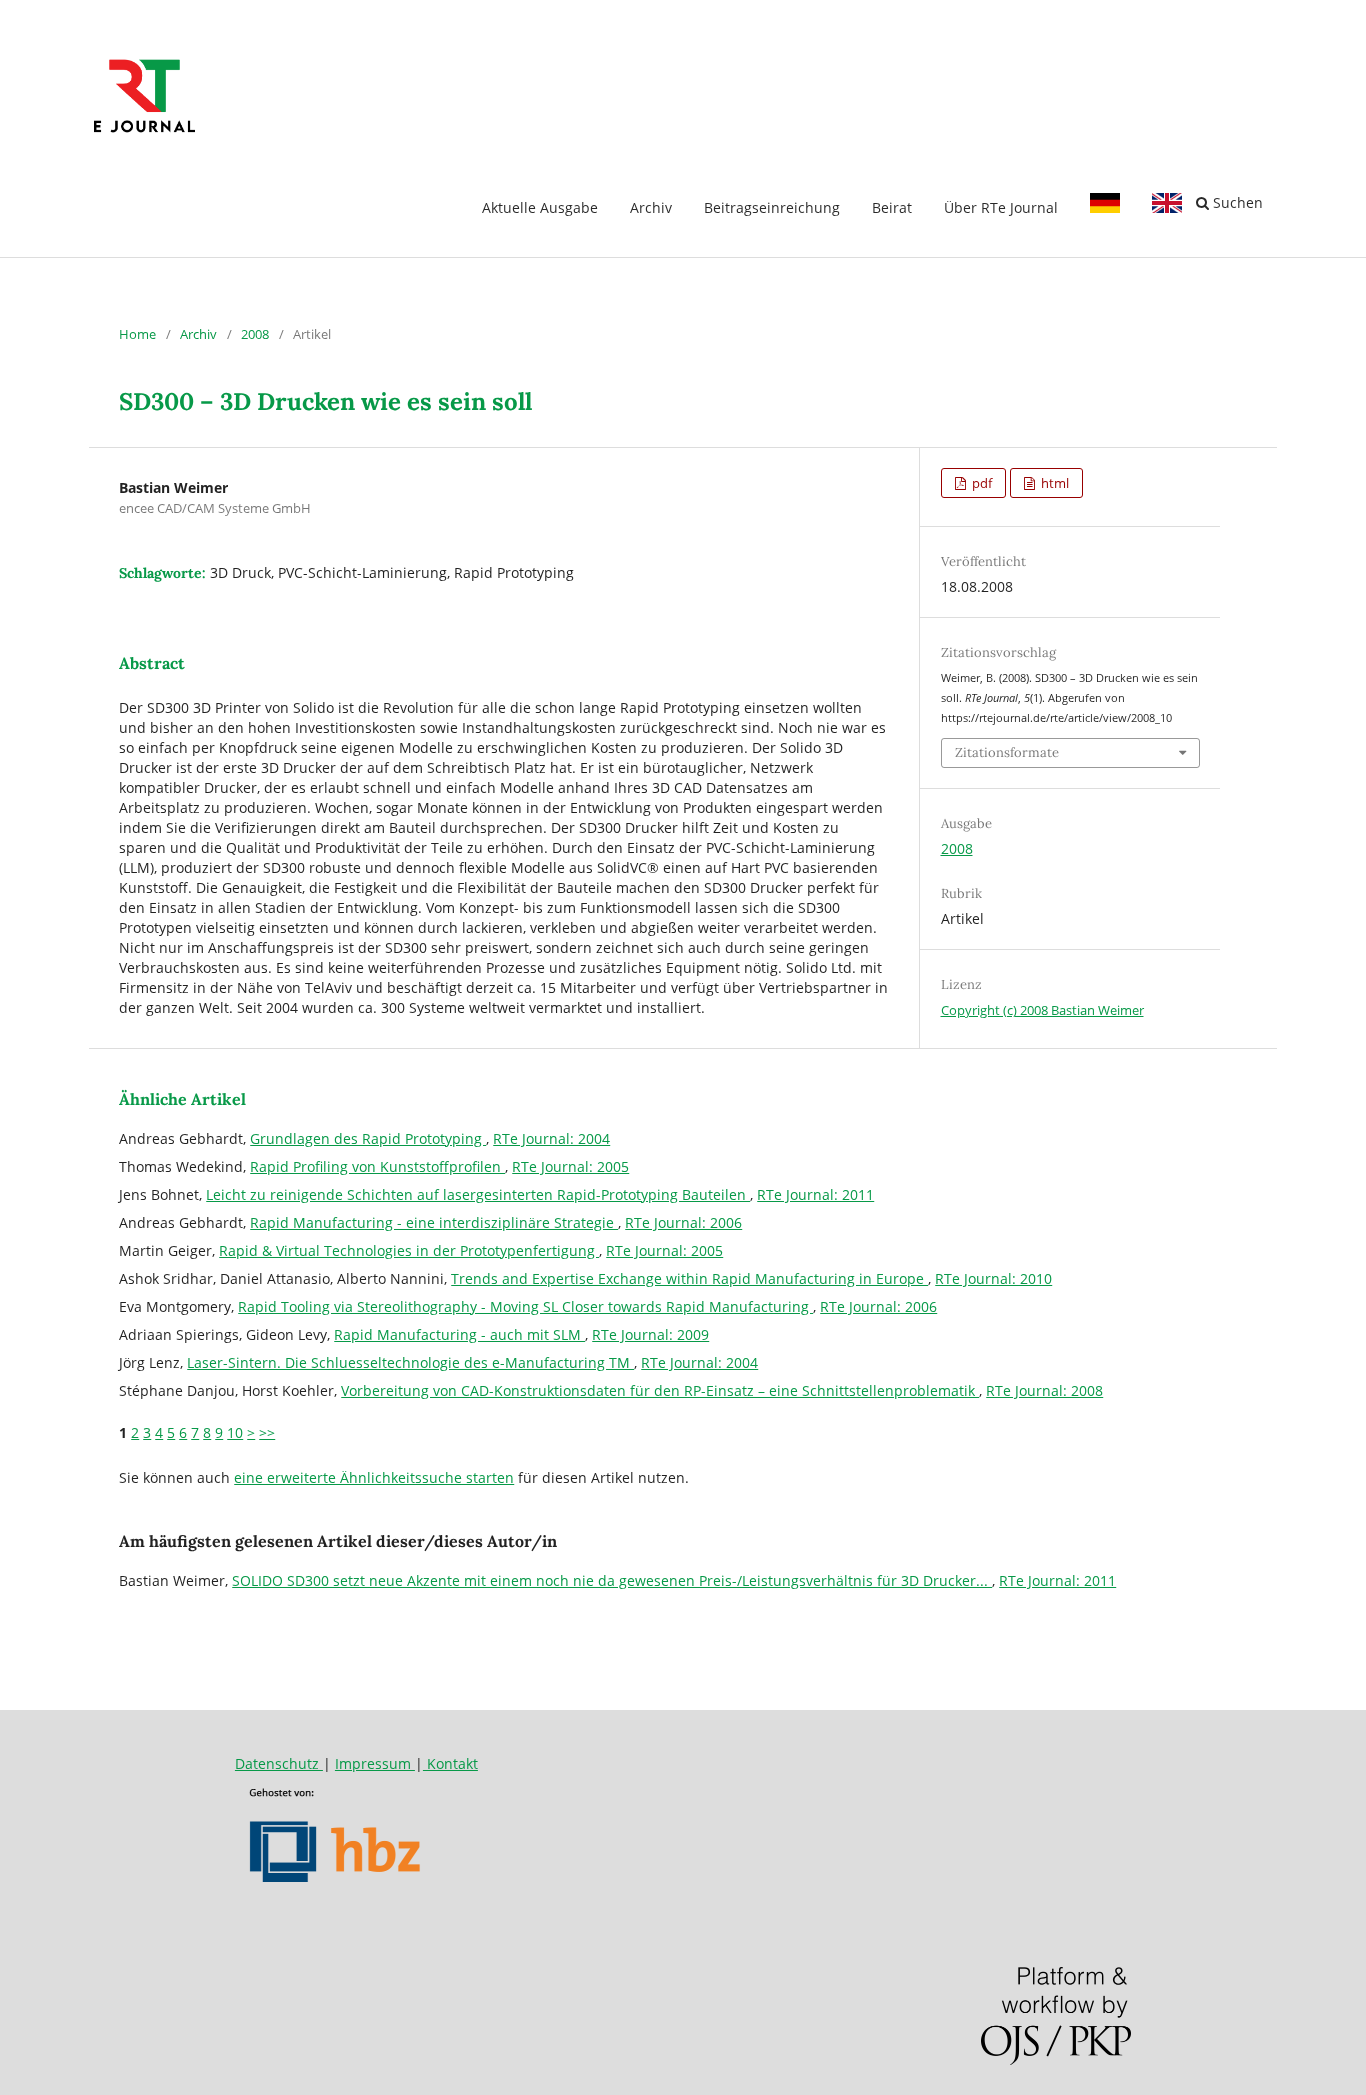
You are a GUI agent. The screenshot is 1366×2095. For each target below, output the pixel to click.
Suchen (1236, 202)
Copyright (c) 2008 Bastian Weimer (1042, 1010)
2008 (255, 334)
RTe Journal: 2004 (551, 1138)
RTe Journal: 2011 (815, 1194)
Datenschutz (279, 1763)
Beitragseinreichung (772, 207)
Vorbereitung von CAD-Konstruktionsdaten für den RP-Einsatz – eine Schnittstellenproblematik (660, 1390)
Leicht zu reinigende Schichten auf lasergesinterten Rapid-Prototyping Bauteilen (478, 1194)
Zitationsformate (1007, 752)
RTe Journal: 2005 (570, 1166)
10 (235, 1432)
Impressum (375, 1763)
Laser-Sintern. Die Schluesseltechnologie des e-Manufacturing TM (410, 1362)
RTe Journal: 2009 (650, 1334)
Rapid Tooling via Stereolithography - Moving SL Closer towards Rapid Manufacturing (525, 1306)
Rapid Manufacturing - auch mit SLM (459, 1334)
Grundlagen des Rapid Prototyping (368, 1138)
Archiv (651, 207)
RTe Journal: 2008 (1044, 1390)
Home (137, 334)
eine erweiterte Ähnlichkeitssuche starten (374, 1477)
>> (267, 1432)
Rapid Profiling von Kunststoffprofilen (377, 1166)
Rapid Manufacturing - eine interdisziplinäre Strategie (434, 1222)
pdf (980, 483)
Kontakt (450, 1763)
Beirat (892, 207)
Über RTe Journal (1001, 207)
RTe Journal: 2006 (683, 1222)
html (1053, 483)
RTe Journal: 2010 (993, 1278)
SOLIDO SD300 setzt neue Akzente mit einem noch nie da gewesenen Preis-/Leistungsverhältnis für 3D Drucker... (612, 1580)
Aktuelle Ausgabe (540, 207)
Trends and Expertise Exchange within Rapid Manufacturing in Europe (689, 1278)
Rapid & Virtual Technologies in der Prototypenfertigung (409, 1250)
